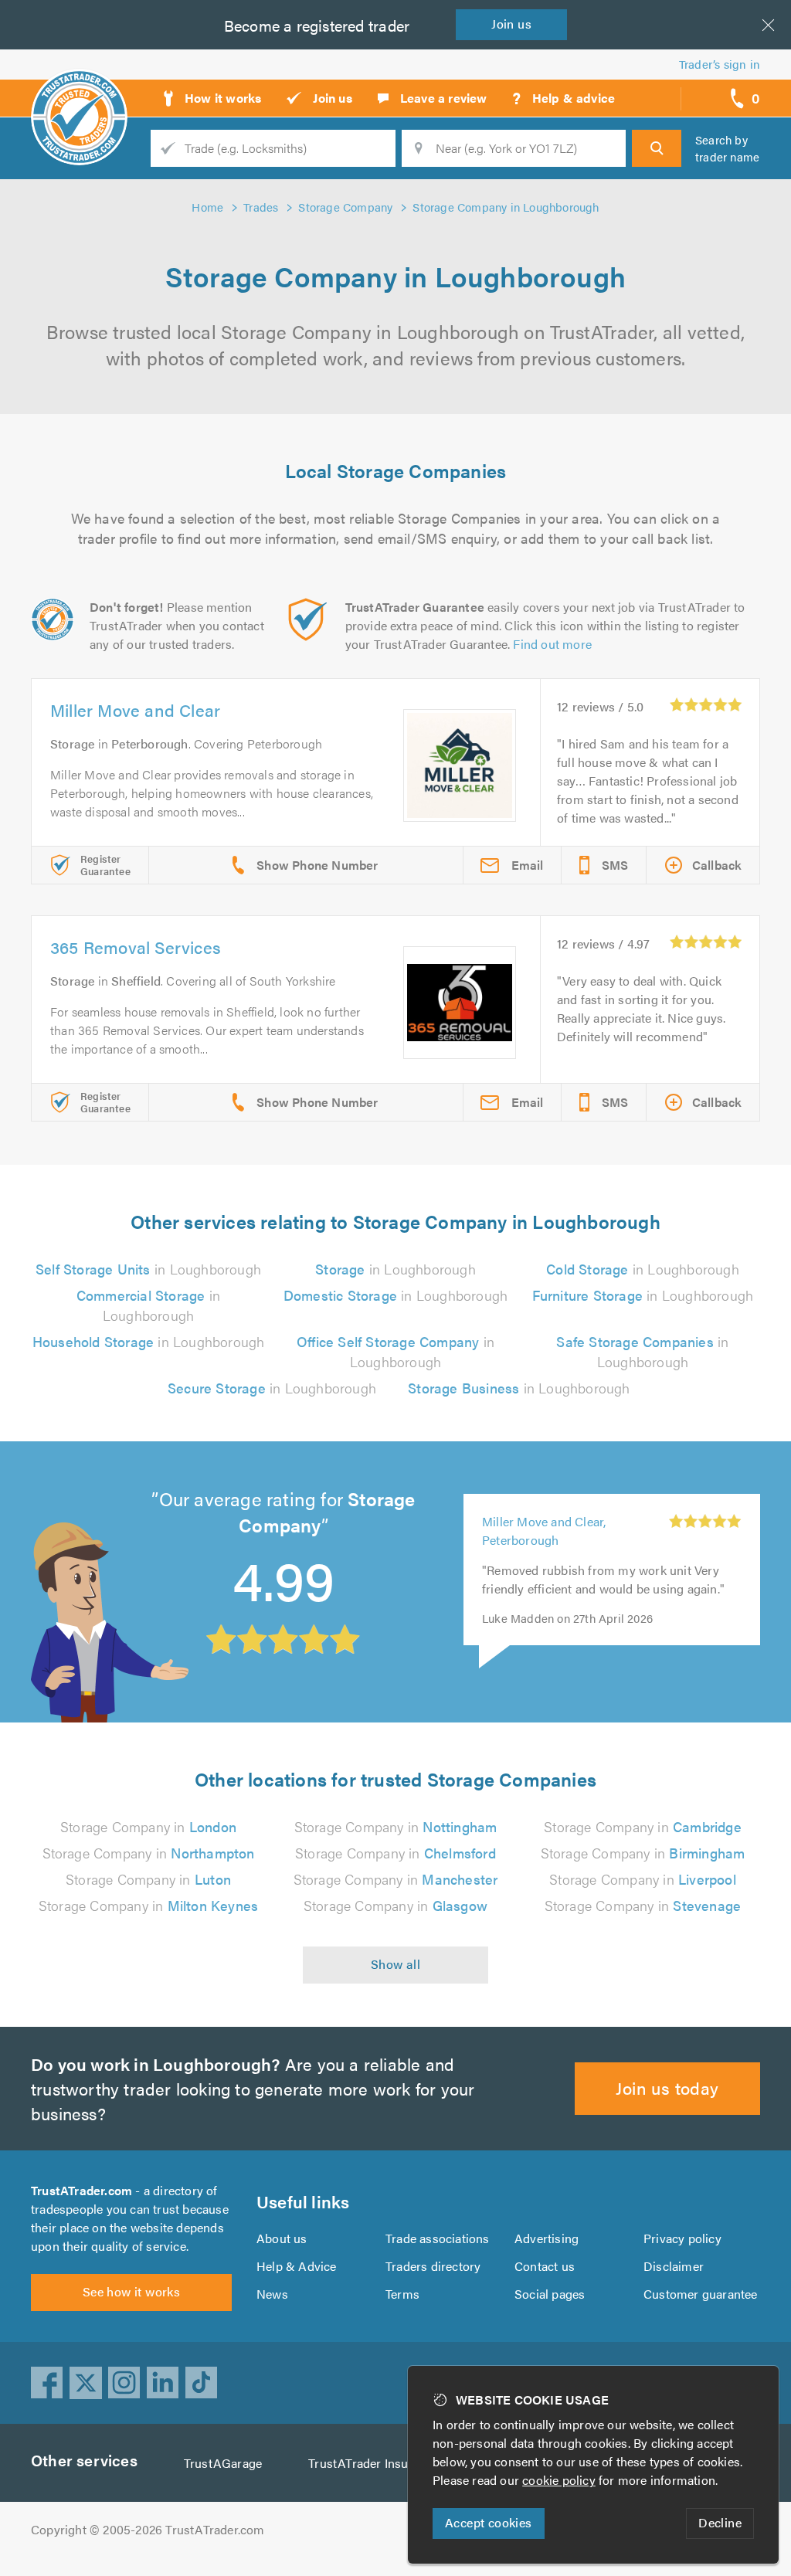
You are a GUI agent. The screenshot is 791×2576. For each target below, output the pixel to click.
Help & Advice (297, 2266)
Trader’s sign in (720, 64)
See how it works (131, 2291)
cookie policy (559, 2480)
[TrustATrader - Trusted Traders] (79, 93)
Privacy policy (682, 2238)
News (272, 2294)
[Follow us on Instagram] (124, 2383)
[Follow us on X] (86, 2383)
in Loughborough (148, 1269)
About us (282, 2238)
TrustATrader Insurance (373, 2463)
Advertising (547, 2238)
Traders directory (433, 2266)
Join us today (667, 2087)
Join (511, 24)
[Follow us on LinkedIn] (163, 2383)
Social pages (550, 2294)
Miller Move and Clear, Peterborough (544, 1531)
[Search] (657, 148)
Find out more (552, 644)
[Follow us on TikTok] (202, 2383)
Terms (402, 2294)
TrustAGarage (223, 2463)
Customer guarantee (701, 2294)
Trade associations (438, 2238)
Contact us (545, 2266)
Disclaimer (674, 2266)
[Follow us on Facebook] (47, 2383)
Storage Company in (148, 1826)
